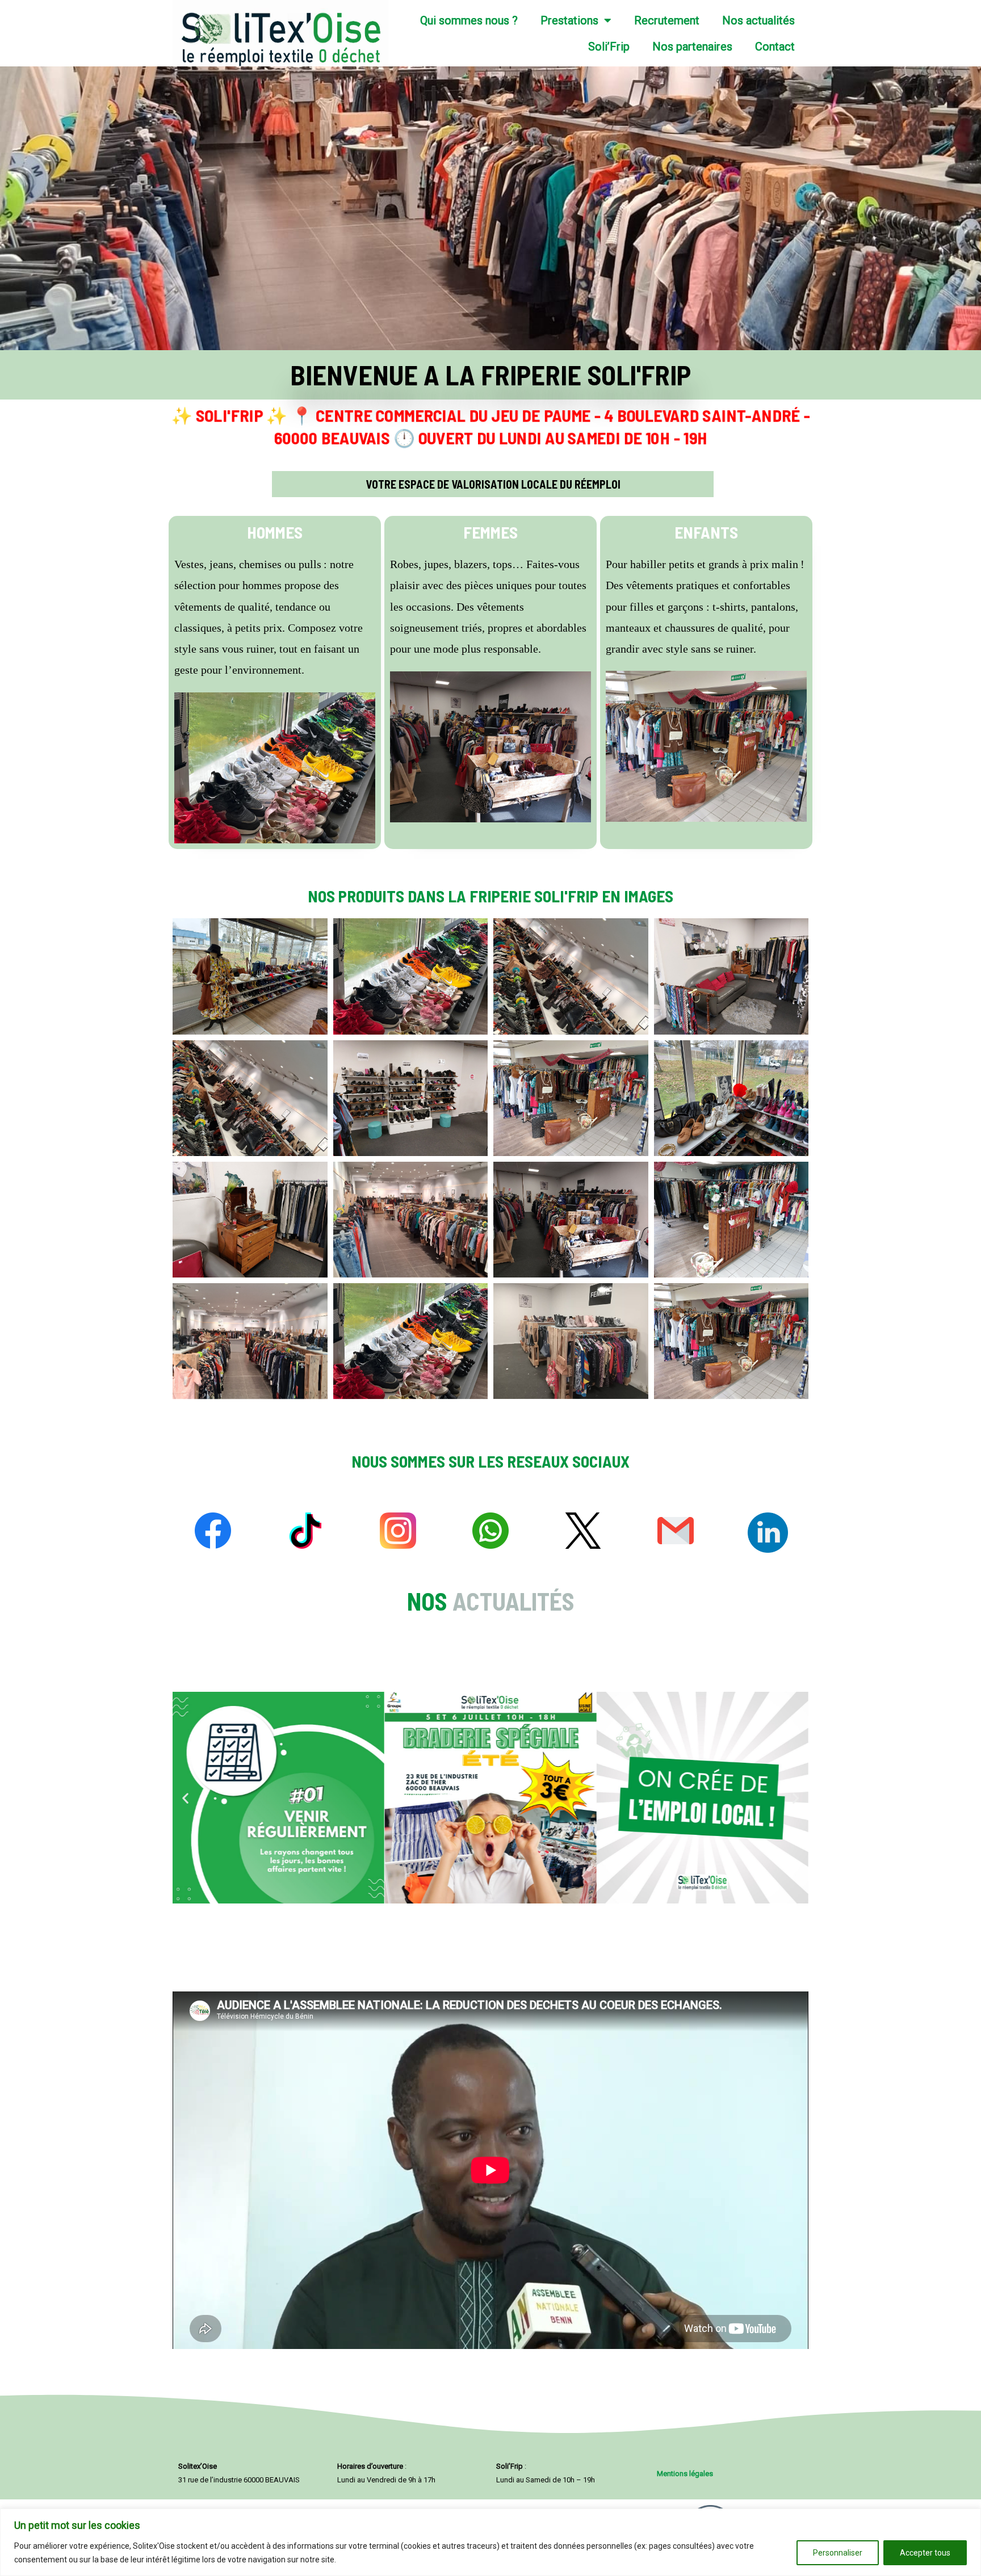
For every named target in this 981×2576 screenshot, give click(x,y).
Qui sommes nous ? (469, 20)
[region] (491, 2542)
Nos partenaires (692, 47)
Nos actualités (758, 20)
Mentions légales (685, 2474)
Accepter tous (925, 2553)
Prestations (569, 20)
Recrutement (667, 20)
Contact (775, 47)
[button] (185, 1798)
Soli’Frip (609, 47)
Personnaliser (838, 2553)
